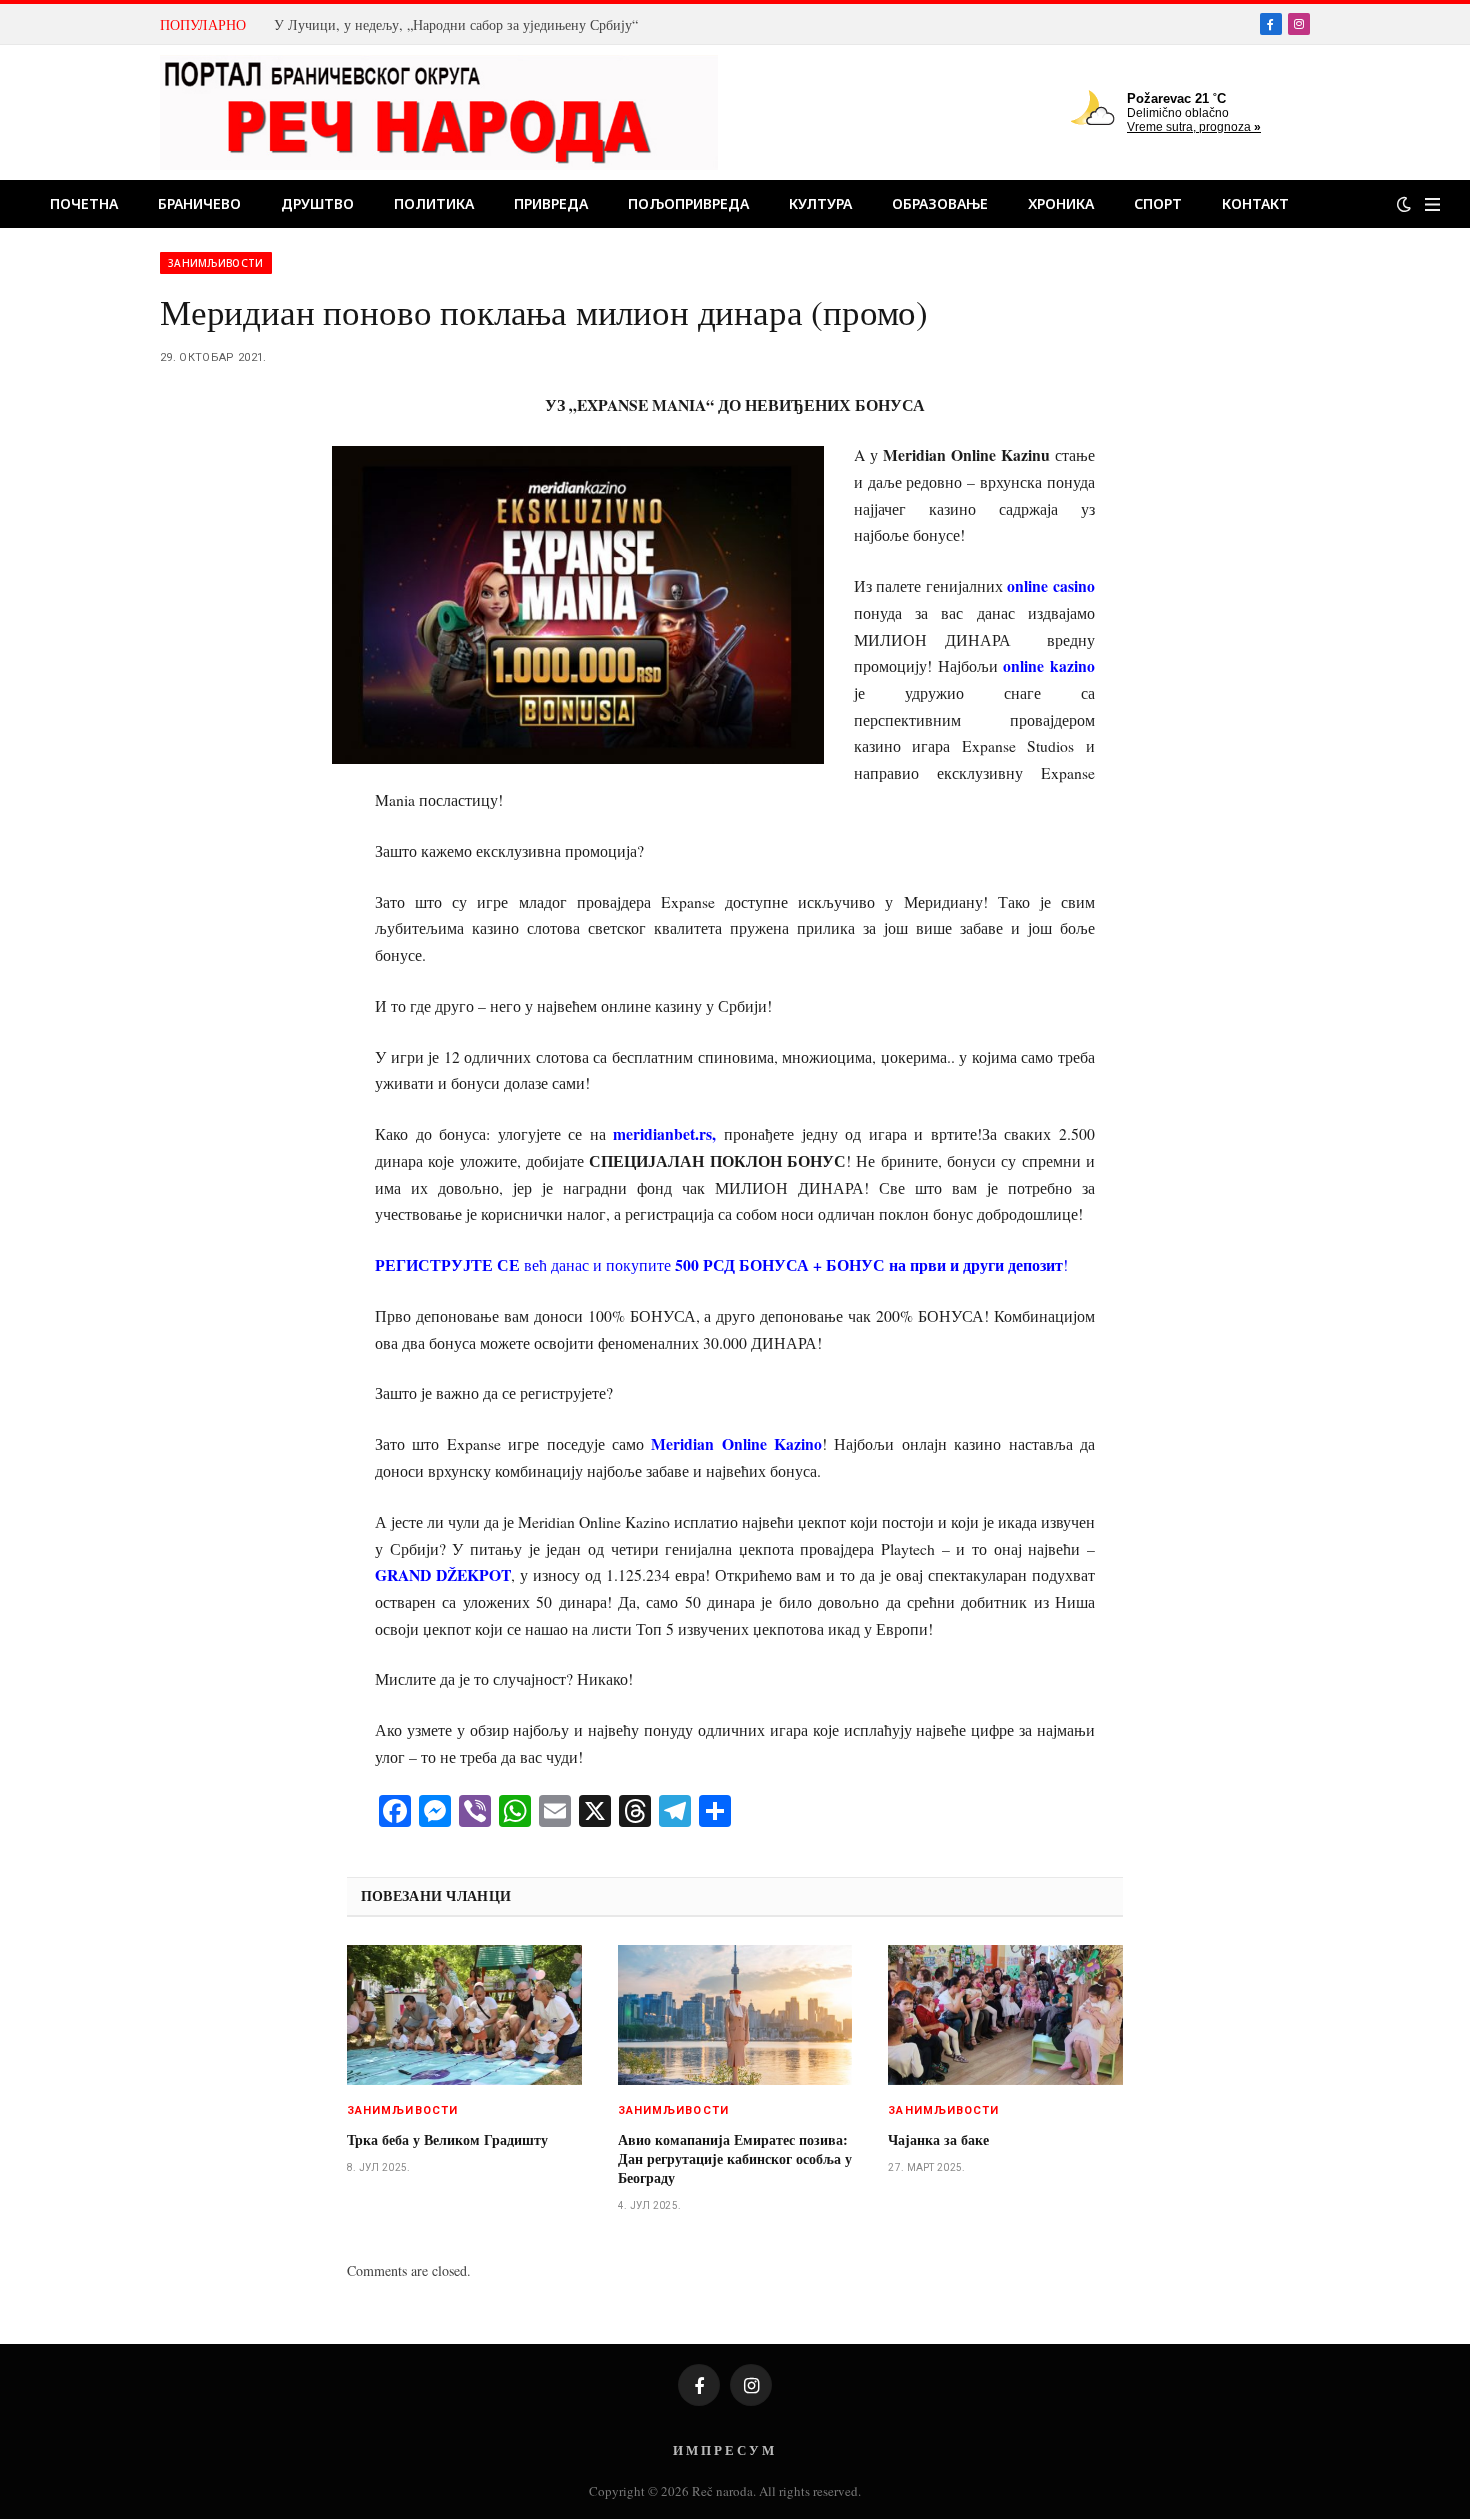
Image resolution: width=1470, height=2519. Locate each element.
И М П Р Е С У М (723, 2449)
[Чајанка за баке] (1005, 2015)
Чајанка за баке (938, 2139)
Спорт (1158, 203)
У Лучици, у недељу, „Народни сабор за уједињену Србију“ (456, 25)
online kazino (1049, 665)
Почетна (84, 203)
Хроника (1061, 203)
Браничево (199, 203)
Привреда (551, 203)
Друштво (317, 203)
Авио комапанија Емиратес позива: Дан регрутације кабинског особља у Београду (735, 2158)
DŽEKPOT (473, 1574)
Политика (434, 203)
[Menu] (1432, 204)
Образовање (940, 203)
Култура (820, 203)
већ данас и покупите (719, 1264)
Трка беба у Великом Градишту (447, 2139)
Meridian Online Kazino (736, 1443)
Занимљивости (216, 263)
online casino (1051, 585)
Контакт (1255, 203)
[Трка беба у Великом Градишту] (464, 2015)
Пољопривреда (688, 203)
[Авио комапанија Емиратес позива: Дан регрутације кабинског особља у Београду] (735, 2015)
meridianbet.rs (662, 1133)
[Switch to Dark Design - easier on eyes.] (1404, 204)
